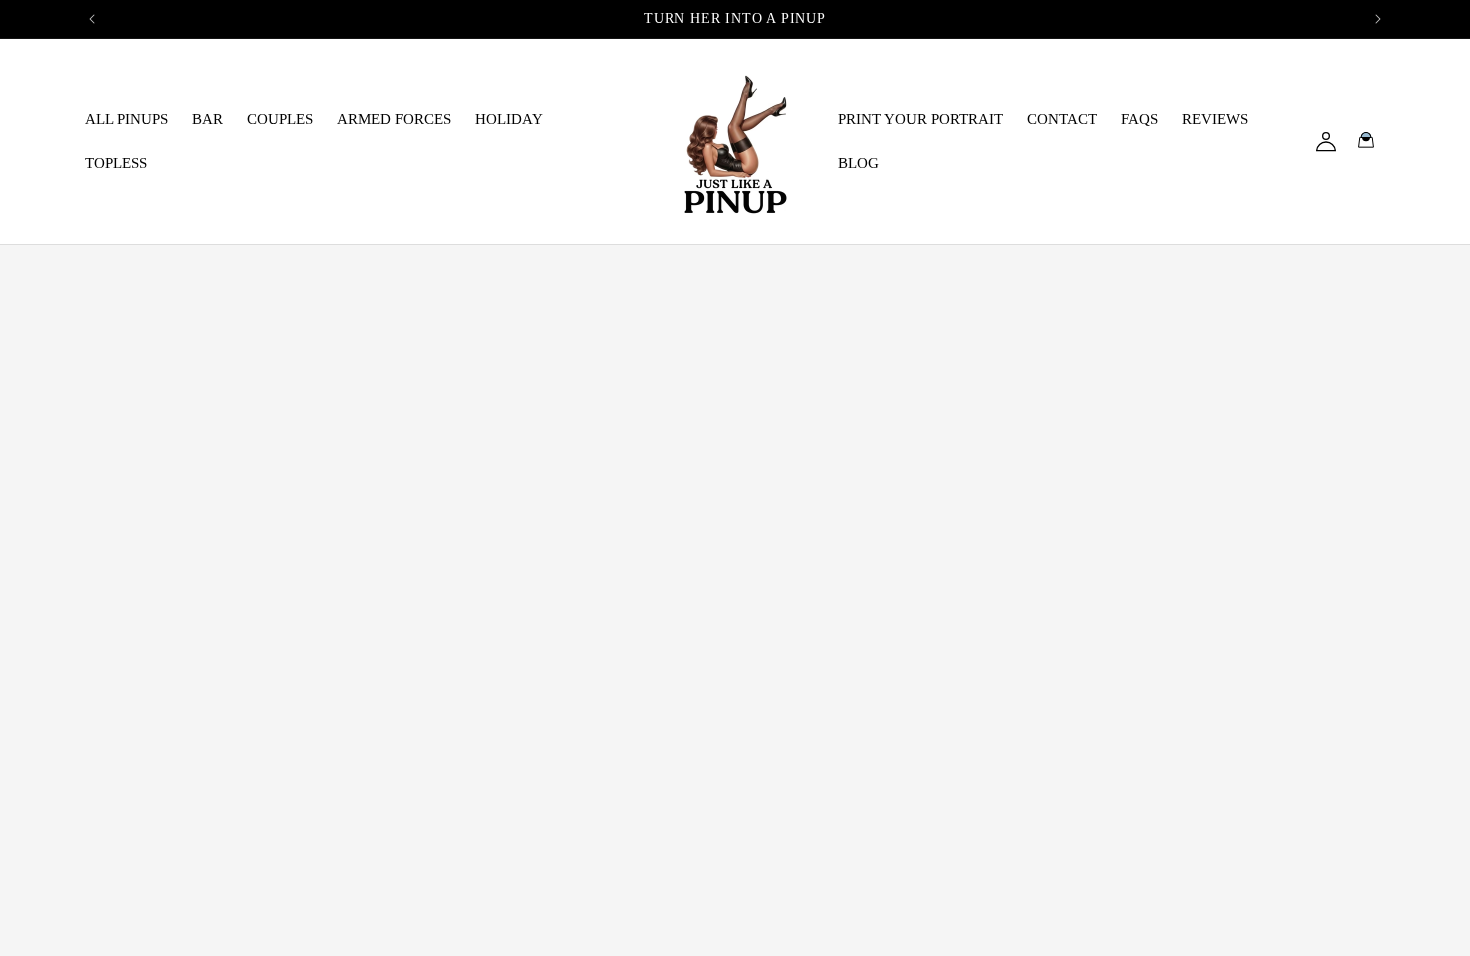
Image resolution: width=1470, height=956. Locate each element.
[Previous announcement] (92, 19)
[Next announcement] (1378, 19)
